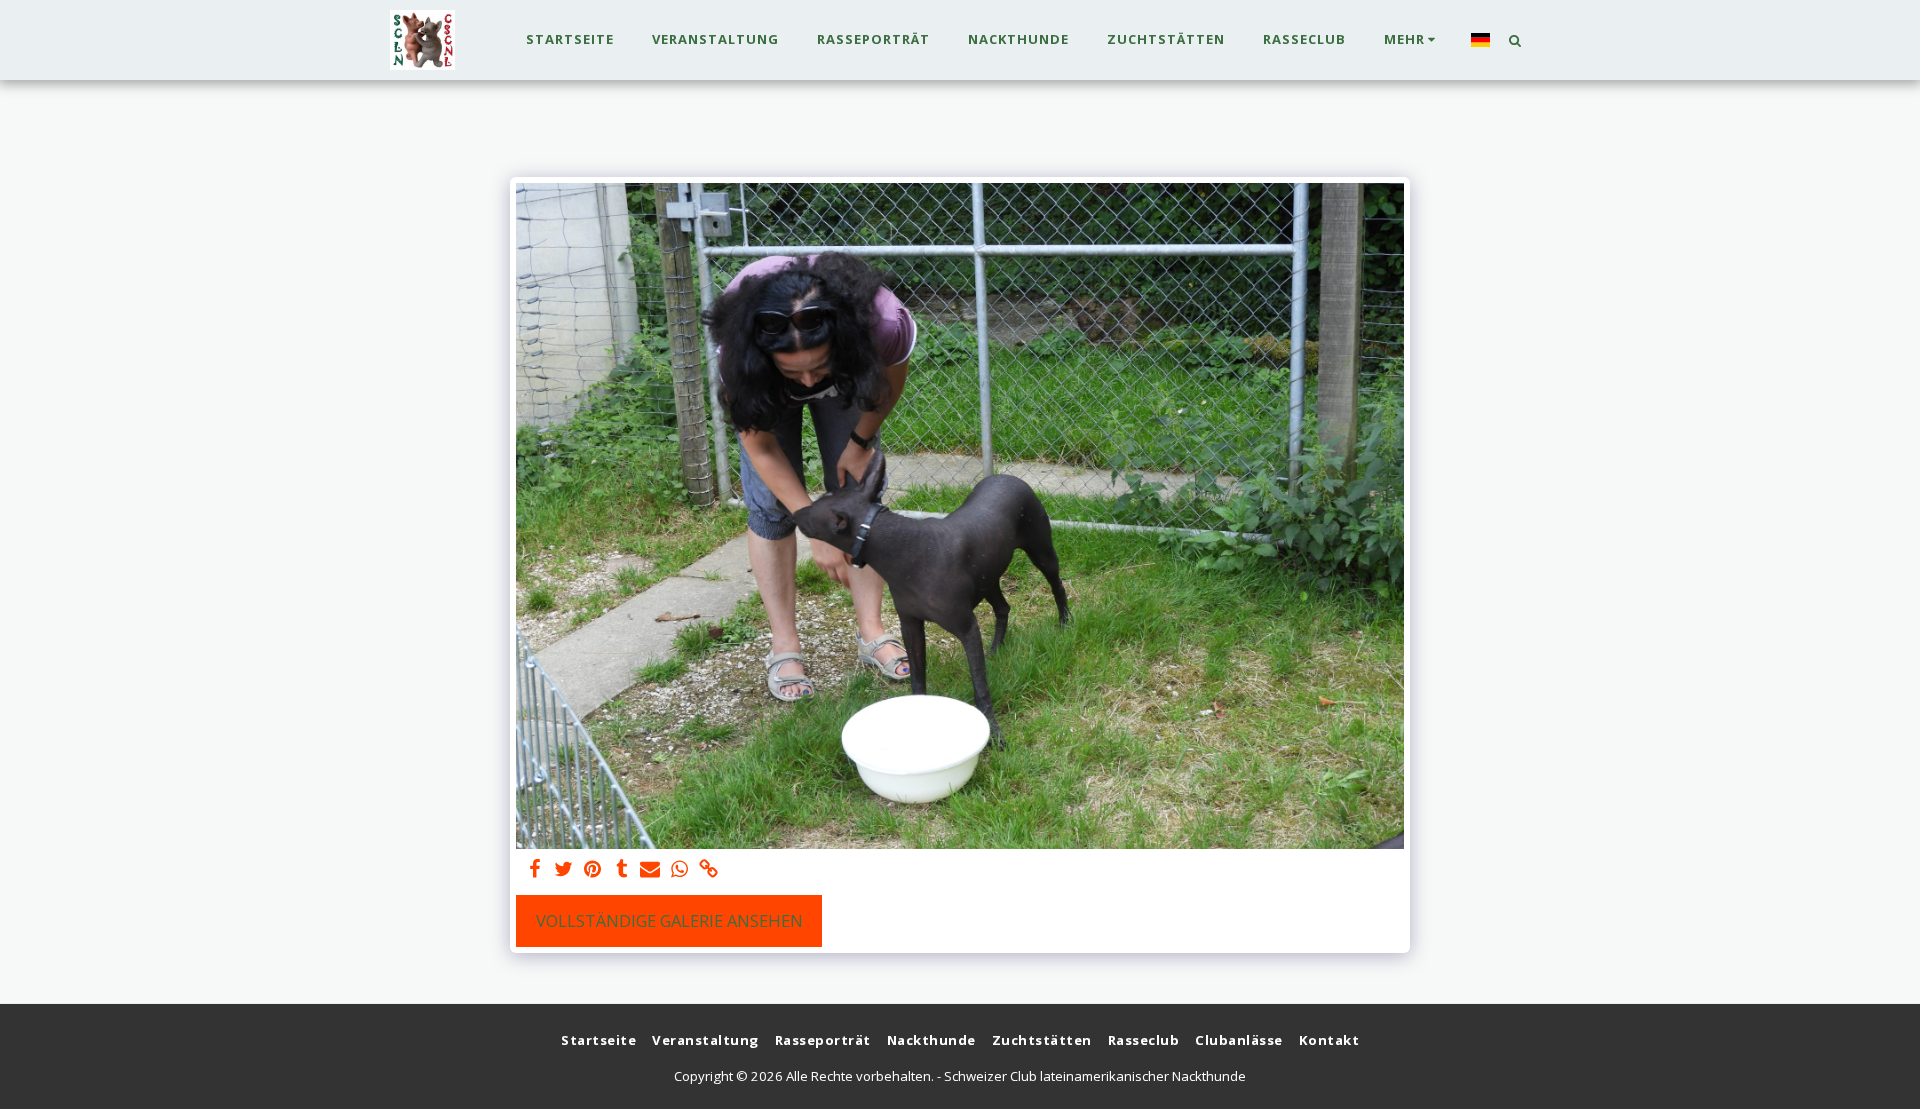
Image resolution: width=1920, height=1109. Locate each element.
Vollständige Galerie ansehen (669, 920)
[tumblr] (621, 870)
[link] (708, 870)
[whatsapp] (679, 870)
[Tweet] (564, 870)
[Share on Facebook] (535, 870)
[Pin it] (592, 870)
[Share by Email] (650, 870)
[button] (1514, 40)
